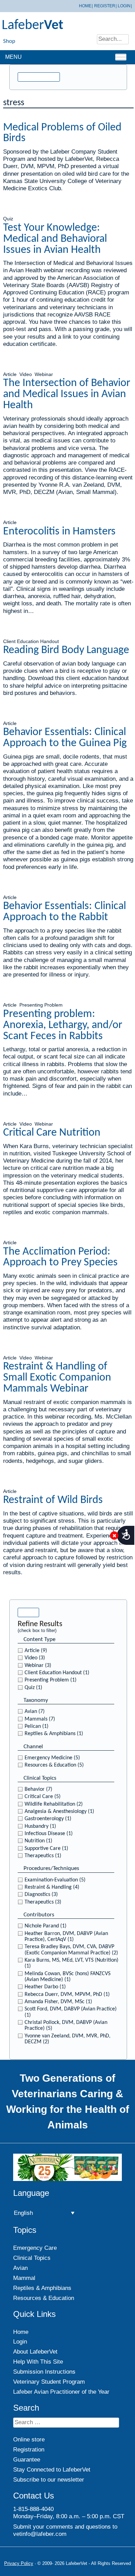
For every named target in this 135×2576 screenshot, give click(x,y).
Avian (20, 2268)
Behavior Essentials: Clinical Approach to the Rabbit (65, 912)
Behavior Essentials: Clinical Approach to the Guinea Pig (65, 738)
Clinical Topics (32, 2258)
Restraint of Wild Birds (53, 1500)
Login (124, 6)
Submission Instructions (44, 2372)
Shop (9, 41)
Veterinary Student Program (49, 2382)
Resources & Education (44, 2298)
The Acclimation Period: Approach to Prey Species (60, 1257)
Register (105, 6)
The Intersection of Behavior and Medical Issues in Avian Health (67, 394)
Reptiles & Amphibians (42, 2288)
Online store (29, 2440)
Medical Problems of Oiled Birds (62, 133)
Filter (28, 1612)
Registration (29, 2450)
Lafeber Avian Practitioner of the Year (61, 2392)
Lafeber (33, 26)
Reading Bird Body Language (66, 650)
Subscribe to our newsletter (49, 2479)
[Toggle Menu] (121, 57)
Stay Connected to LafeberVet (52, 2469)
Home (85, 6)
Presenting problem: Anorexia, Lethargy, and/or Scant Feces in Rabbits (63, 1025)
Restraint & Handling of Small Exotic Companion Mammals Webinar (57, 1378)
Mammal (24, 2278)
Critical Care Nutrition (52, 1133)
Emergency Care (35, 2248)
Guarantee (27, 2460)
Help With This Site (38, 2362)
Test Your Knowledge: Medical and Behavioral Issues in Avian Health (55, 239)
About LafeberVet (35, 2352)
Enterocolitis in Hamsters (59, 532)
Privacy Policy (19, 2563)
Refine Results (39, 77)
